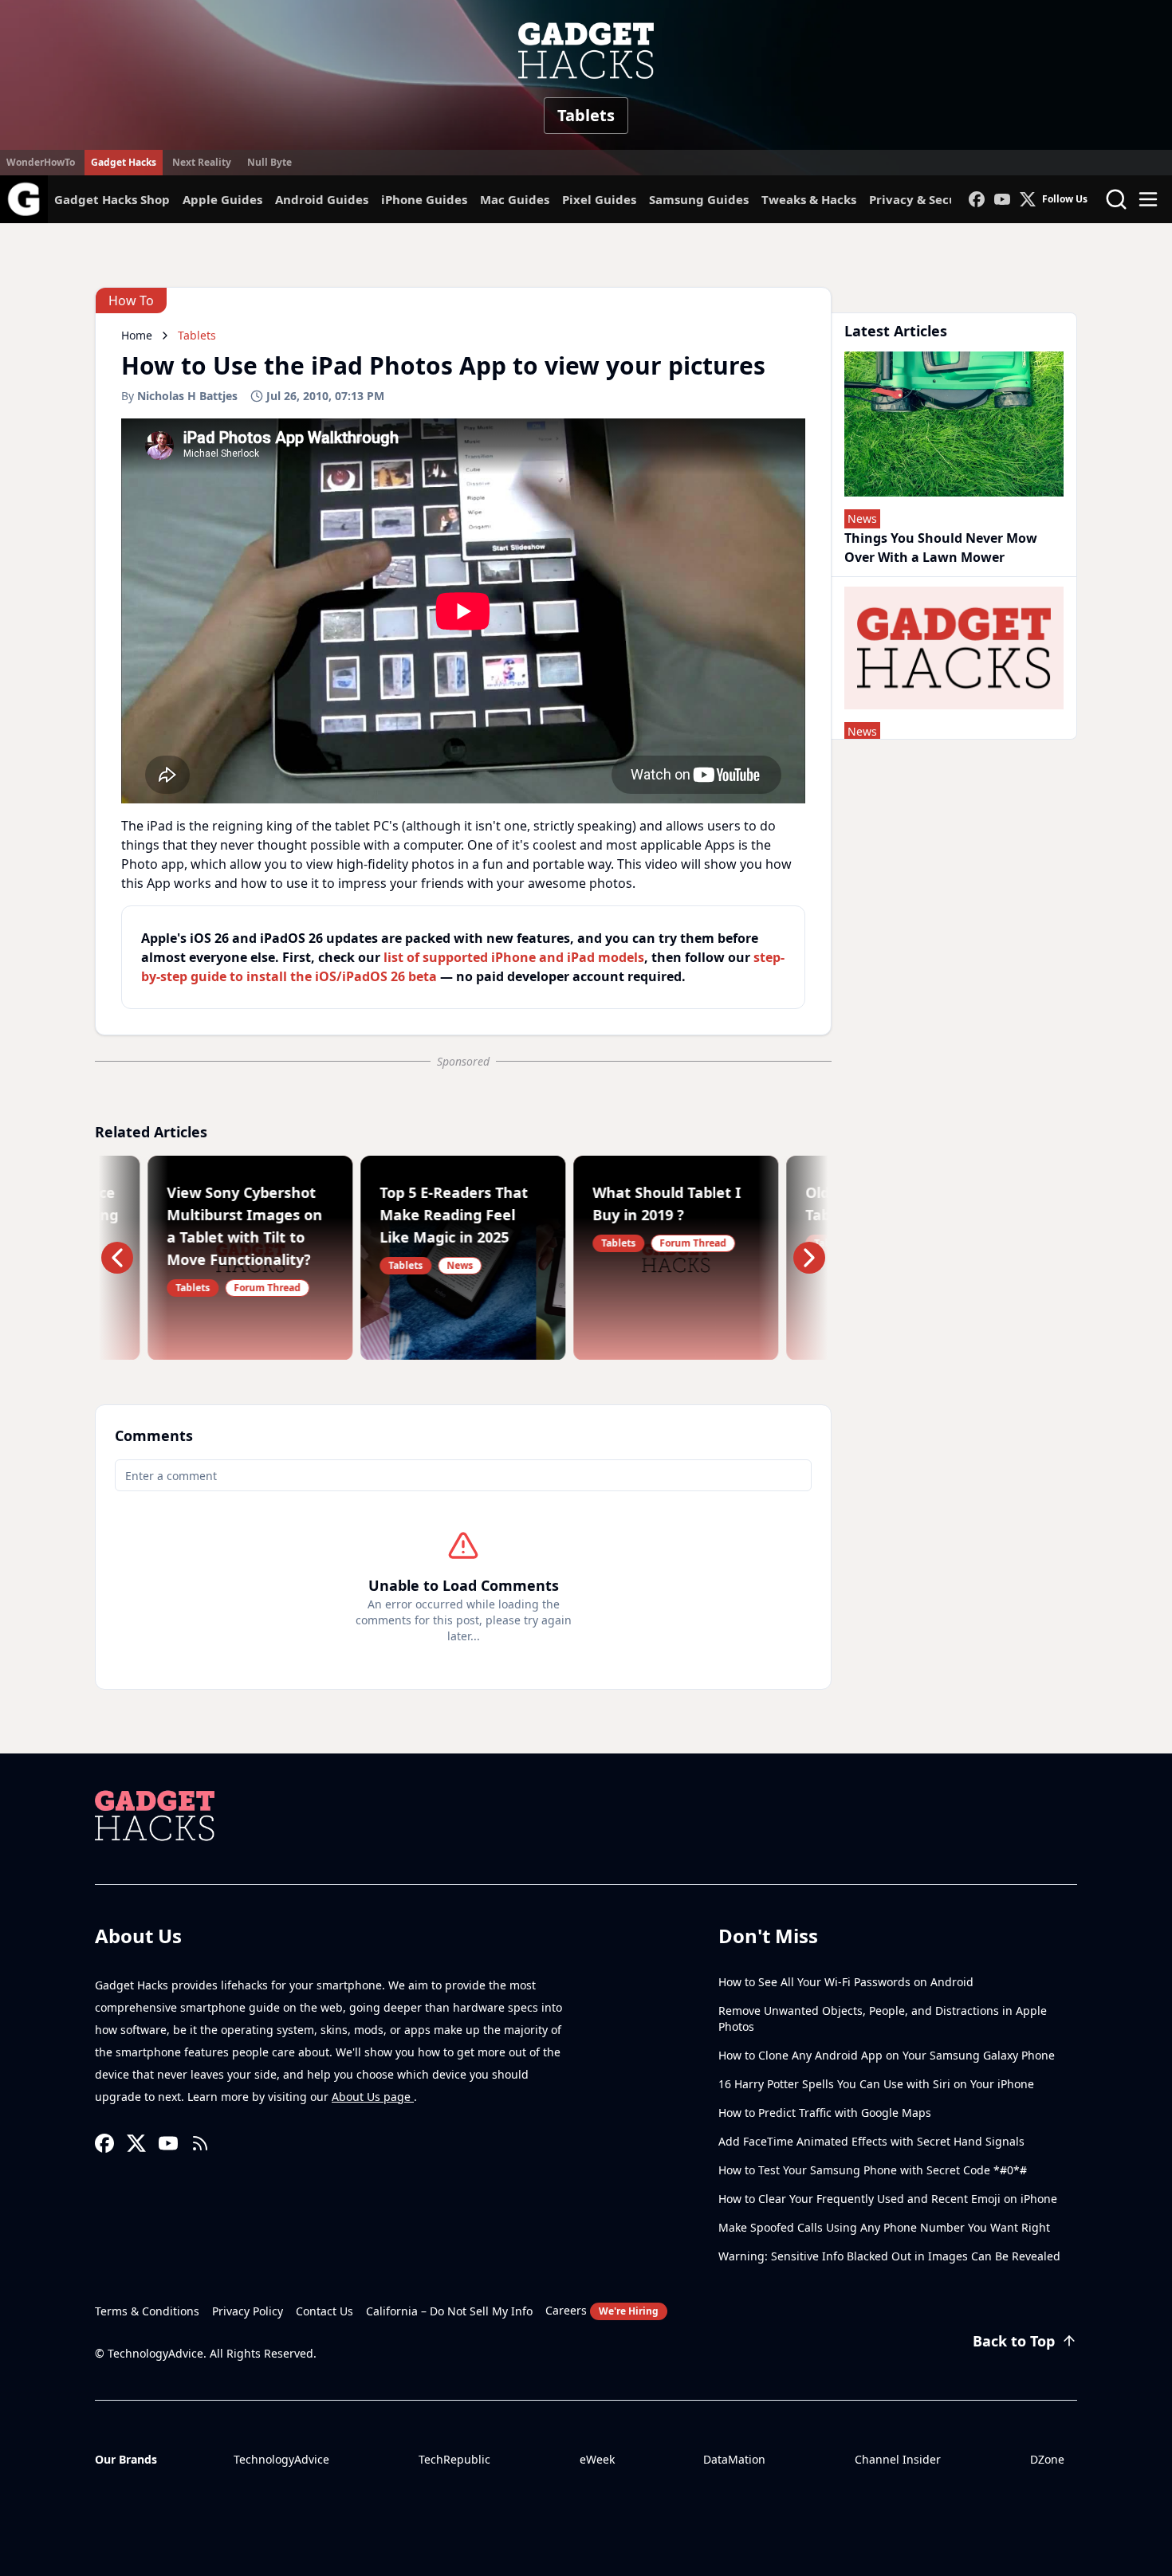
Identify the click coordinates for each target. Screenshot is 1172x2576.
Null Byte (269, 162)
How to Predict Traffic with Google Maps (825, 2113)
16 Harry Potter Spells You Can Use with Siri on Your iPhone (876, 2084)
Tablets (586, 115)
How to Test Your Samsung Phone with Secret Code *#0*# (873, 2170)
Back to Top (1014, 2341)
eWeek (597, 2459)
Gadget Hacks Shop (112, 199)
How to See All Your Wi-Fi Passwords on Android (846, 1982)
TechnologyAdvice (281, 2459)
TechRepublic (454, 2459)
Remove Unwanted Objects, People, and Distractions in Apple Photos (883, 2018)
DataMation (734, 2459)
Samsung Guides (699, 199)
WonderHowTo (41, 162)
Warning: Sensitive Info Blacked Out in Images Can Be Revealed (889, 2256)
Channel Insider (898, 2459)
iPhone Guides (424, 199)
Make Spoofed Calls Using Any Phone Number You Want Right (884, 2227)
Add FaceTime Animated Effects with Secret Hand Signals (871, 2141)
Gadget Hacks (124, 162)
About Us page (373, 2097)
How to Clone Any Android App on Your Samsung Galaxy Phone (887, 2055)
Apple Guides (222, 199)
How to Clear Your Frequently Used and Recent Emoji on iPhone (888, 2199)
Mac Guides (515, 199)
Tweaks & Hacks (809, 199)
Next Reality (202, 162)
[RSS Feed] (200, 2143)
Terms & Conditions (147, 2311)
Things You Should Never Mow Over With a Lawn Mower (941, 548)
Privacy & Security (924, 199)
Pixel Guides (599, 199)
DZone (1047, 2459)
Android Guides (322, 199)
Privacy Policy (248, 2311)
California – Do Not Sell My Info (449, 2311)
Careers (602, 2310)
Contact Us (324, 2311)
